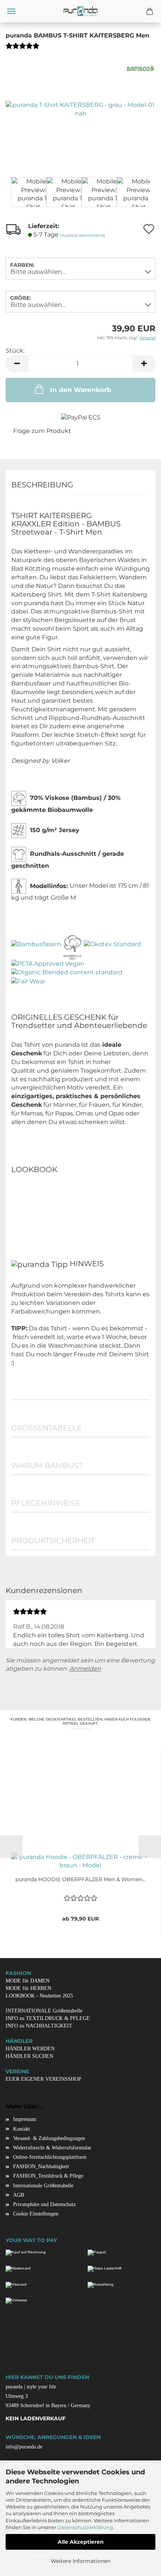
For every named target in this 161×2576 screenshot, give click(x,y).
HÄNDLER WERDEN (30, 2049)
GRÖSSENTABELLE (46, 1428)
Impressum (25, 2119)
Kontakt (22, 2129)
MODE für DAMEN (28, 1981)
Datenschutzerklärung (85, 2527)
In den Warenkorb (81, 390)
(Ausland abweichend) (83, 235)
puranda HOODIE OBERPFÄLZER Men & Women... (80, 1879)
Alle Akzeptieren (81, 2542)
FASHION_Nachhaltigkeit (41, 2166)
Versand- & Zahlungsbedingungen (49, 2138)
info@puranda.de (24, 2447)
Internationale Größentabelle (43, 2186)
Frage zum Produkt (42, 431)
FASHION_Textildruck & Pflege (48, 2176)
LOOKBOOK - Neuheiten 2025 (39, 1996)
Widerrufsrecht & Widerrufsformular (52, 2148)
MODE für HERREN (28, 1988)
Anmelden (85, 1669)
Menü (11, 11)
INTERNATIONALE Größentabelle (44, 2011)
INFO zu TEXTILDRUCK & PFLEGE (48, 2018)
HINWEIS (86, 1264)
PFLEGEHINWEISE (46, 1503)
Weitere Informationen (80, 2561)
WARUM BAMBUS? (47, 1465)
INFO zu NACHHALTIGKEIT (39, 2026)
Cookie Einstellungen (36, 2214)
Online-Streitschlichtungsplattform (50, 2157)
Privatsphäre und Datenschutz (44, 2204)
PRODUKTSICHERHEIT (53, 1540)
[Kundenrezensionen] (22, 49)
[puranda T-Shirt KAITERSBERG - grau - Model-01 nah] (80, 109)
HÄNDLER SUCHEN (29, 2056)
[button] (17, 364)
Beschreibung (42, 485)
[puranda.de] (80, 11)
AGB (19, 2195)
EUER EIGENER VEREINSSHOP (43, 2079)
